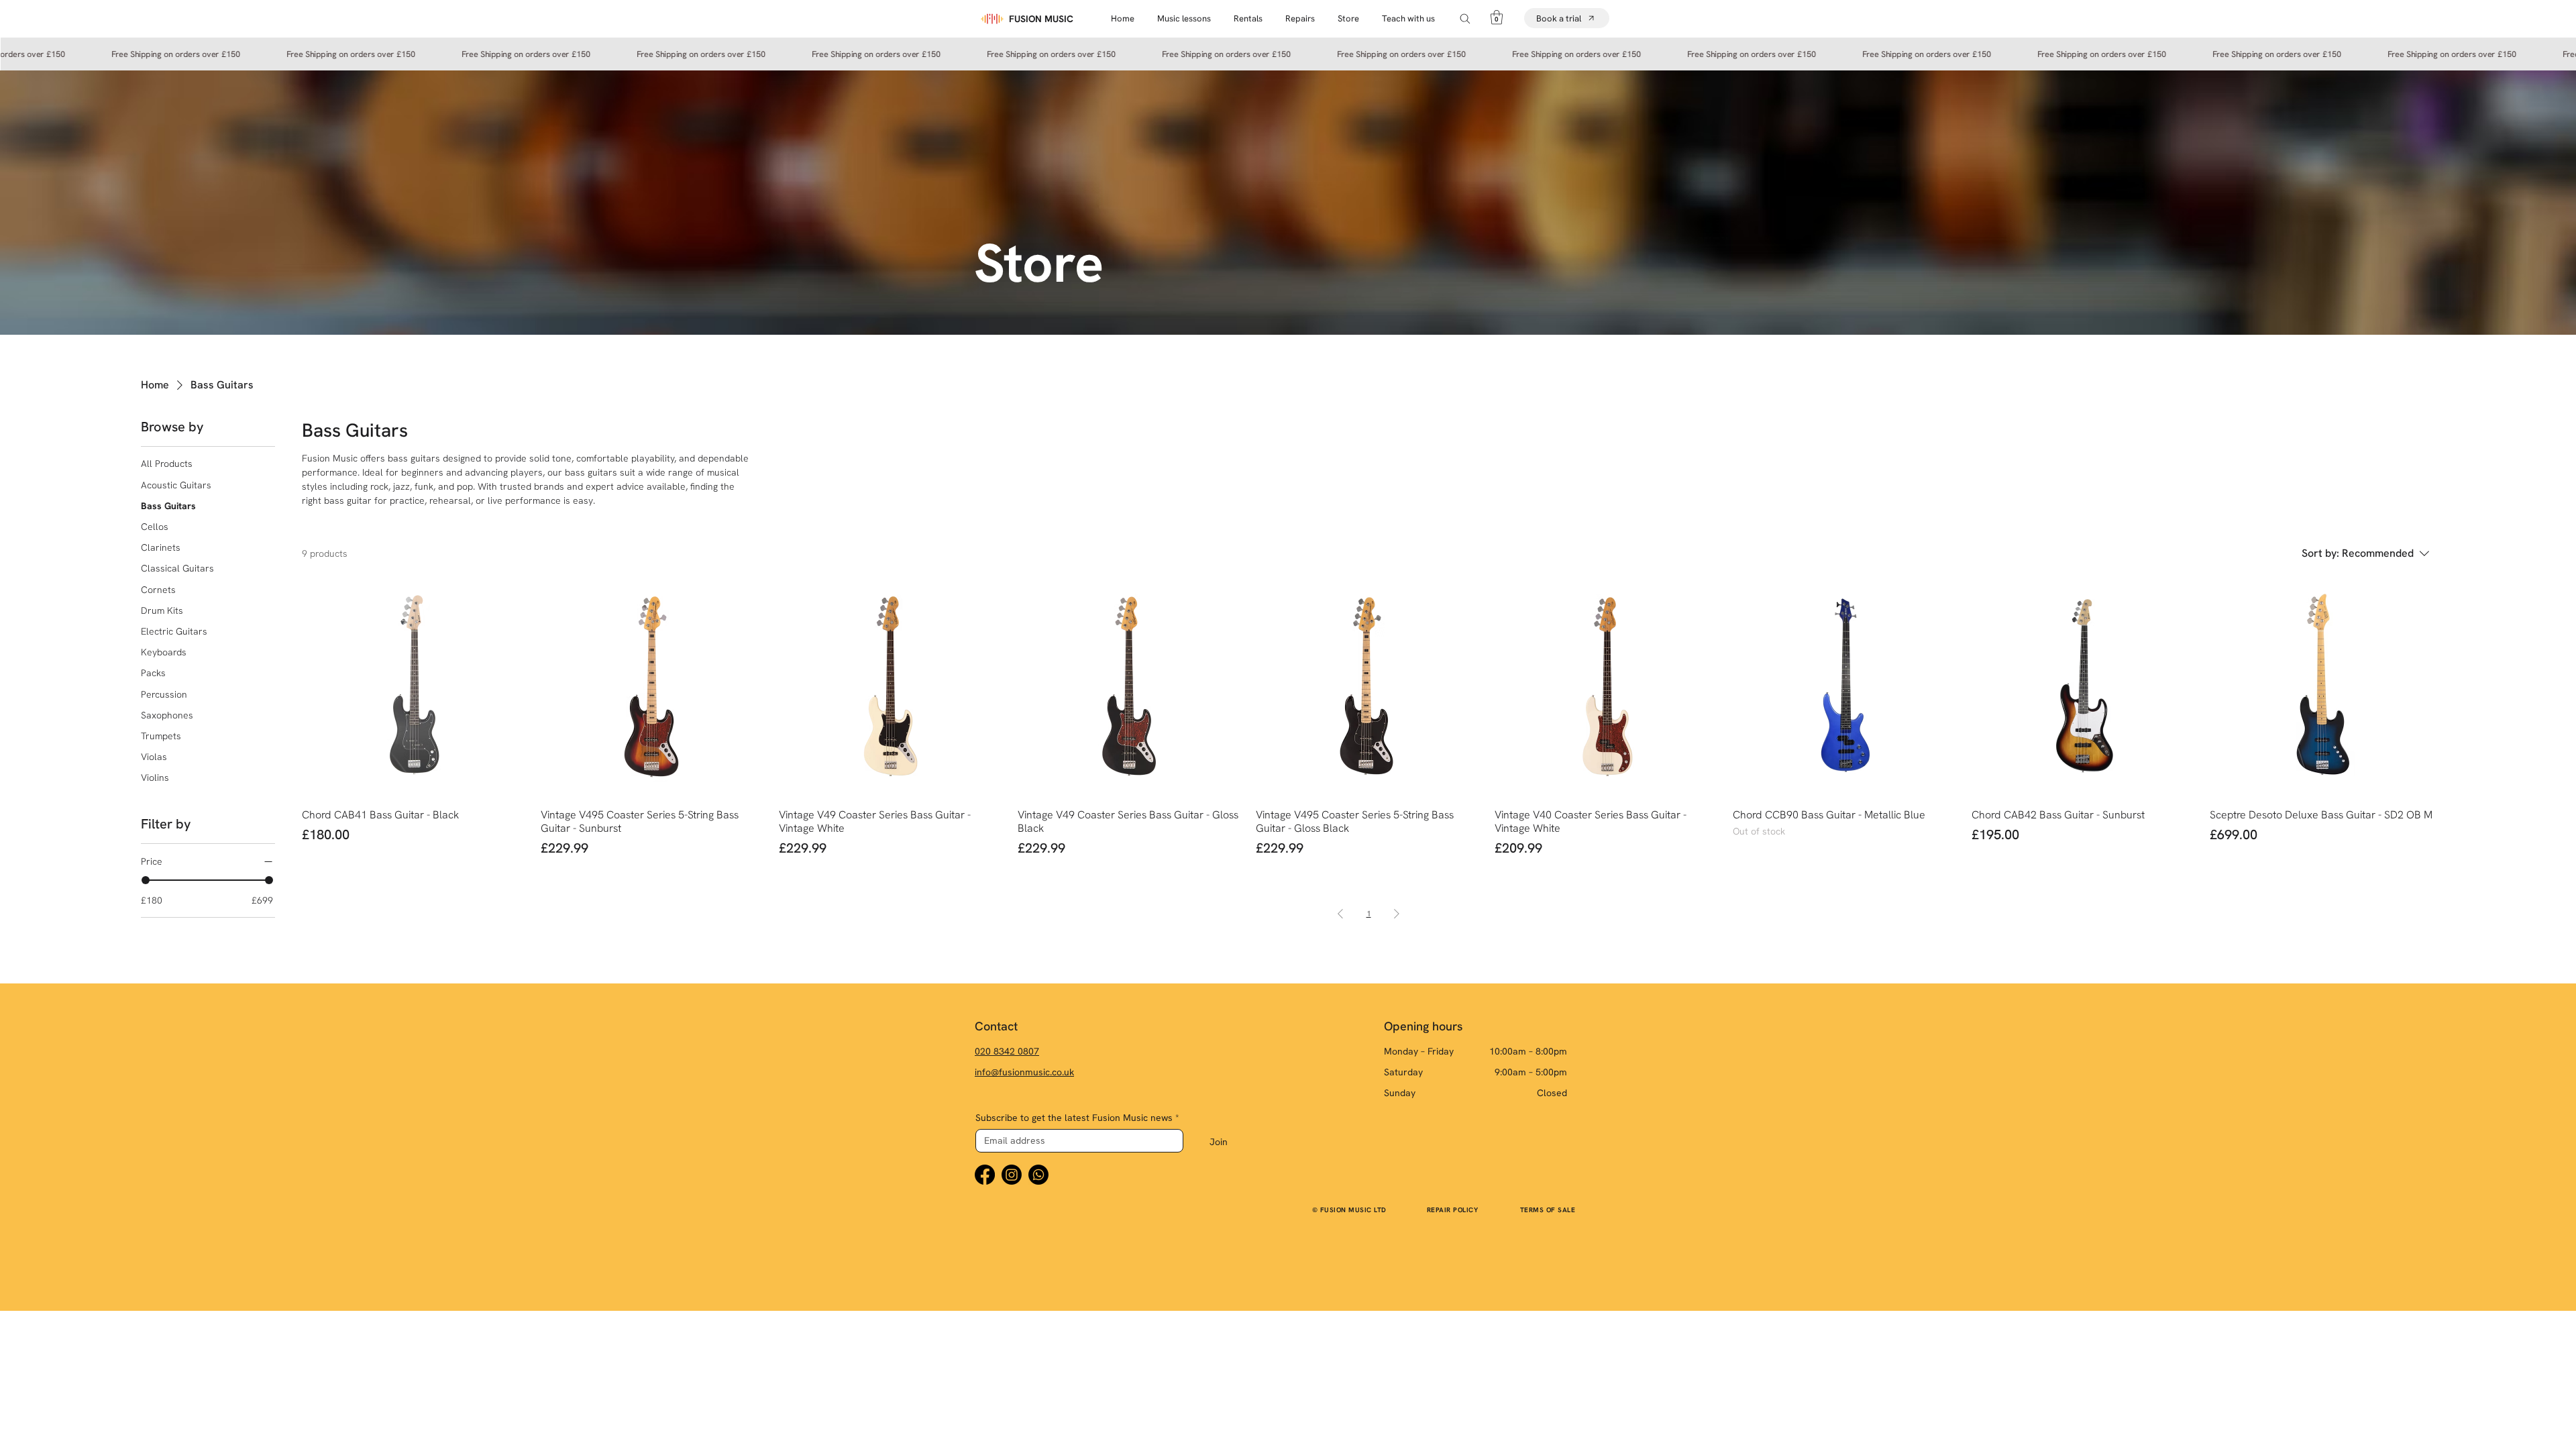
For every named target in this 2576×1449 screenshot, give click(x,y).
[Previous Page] (1340, 914)
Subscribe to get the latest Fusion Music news (1077, 1118)
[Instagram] (1012, 1175)
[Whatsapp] (1038, 1175)
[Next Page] (1397, 914)
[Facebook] (985, 1175)
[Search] (1465, 18)
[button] (1348, 18)
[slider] (146, 880)
